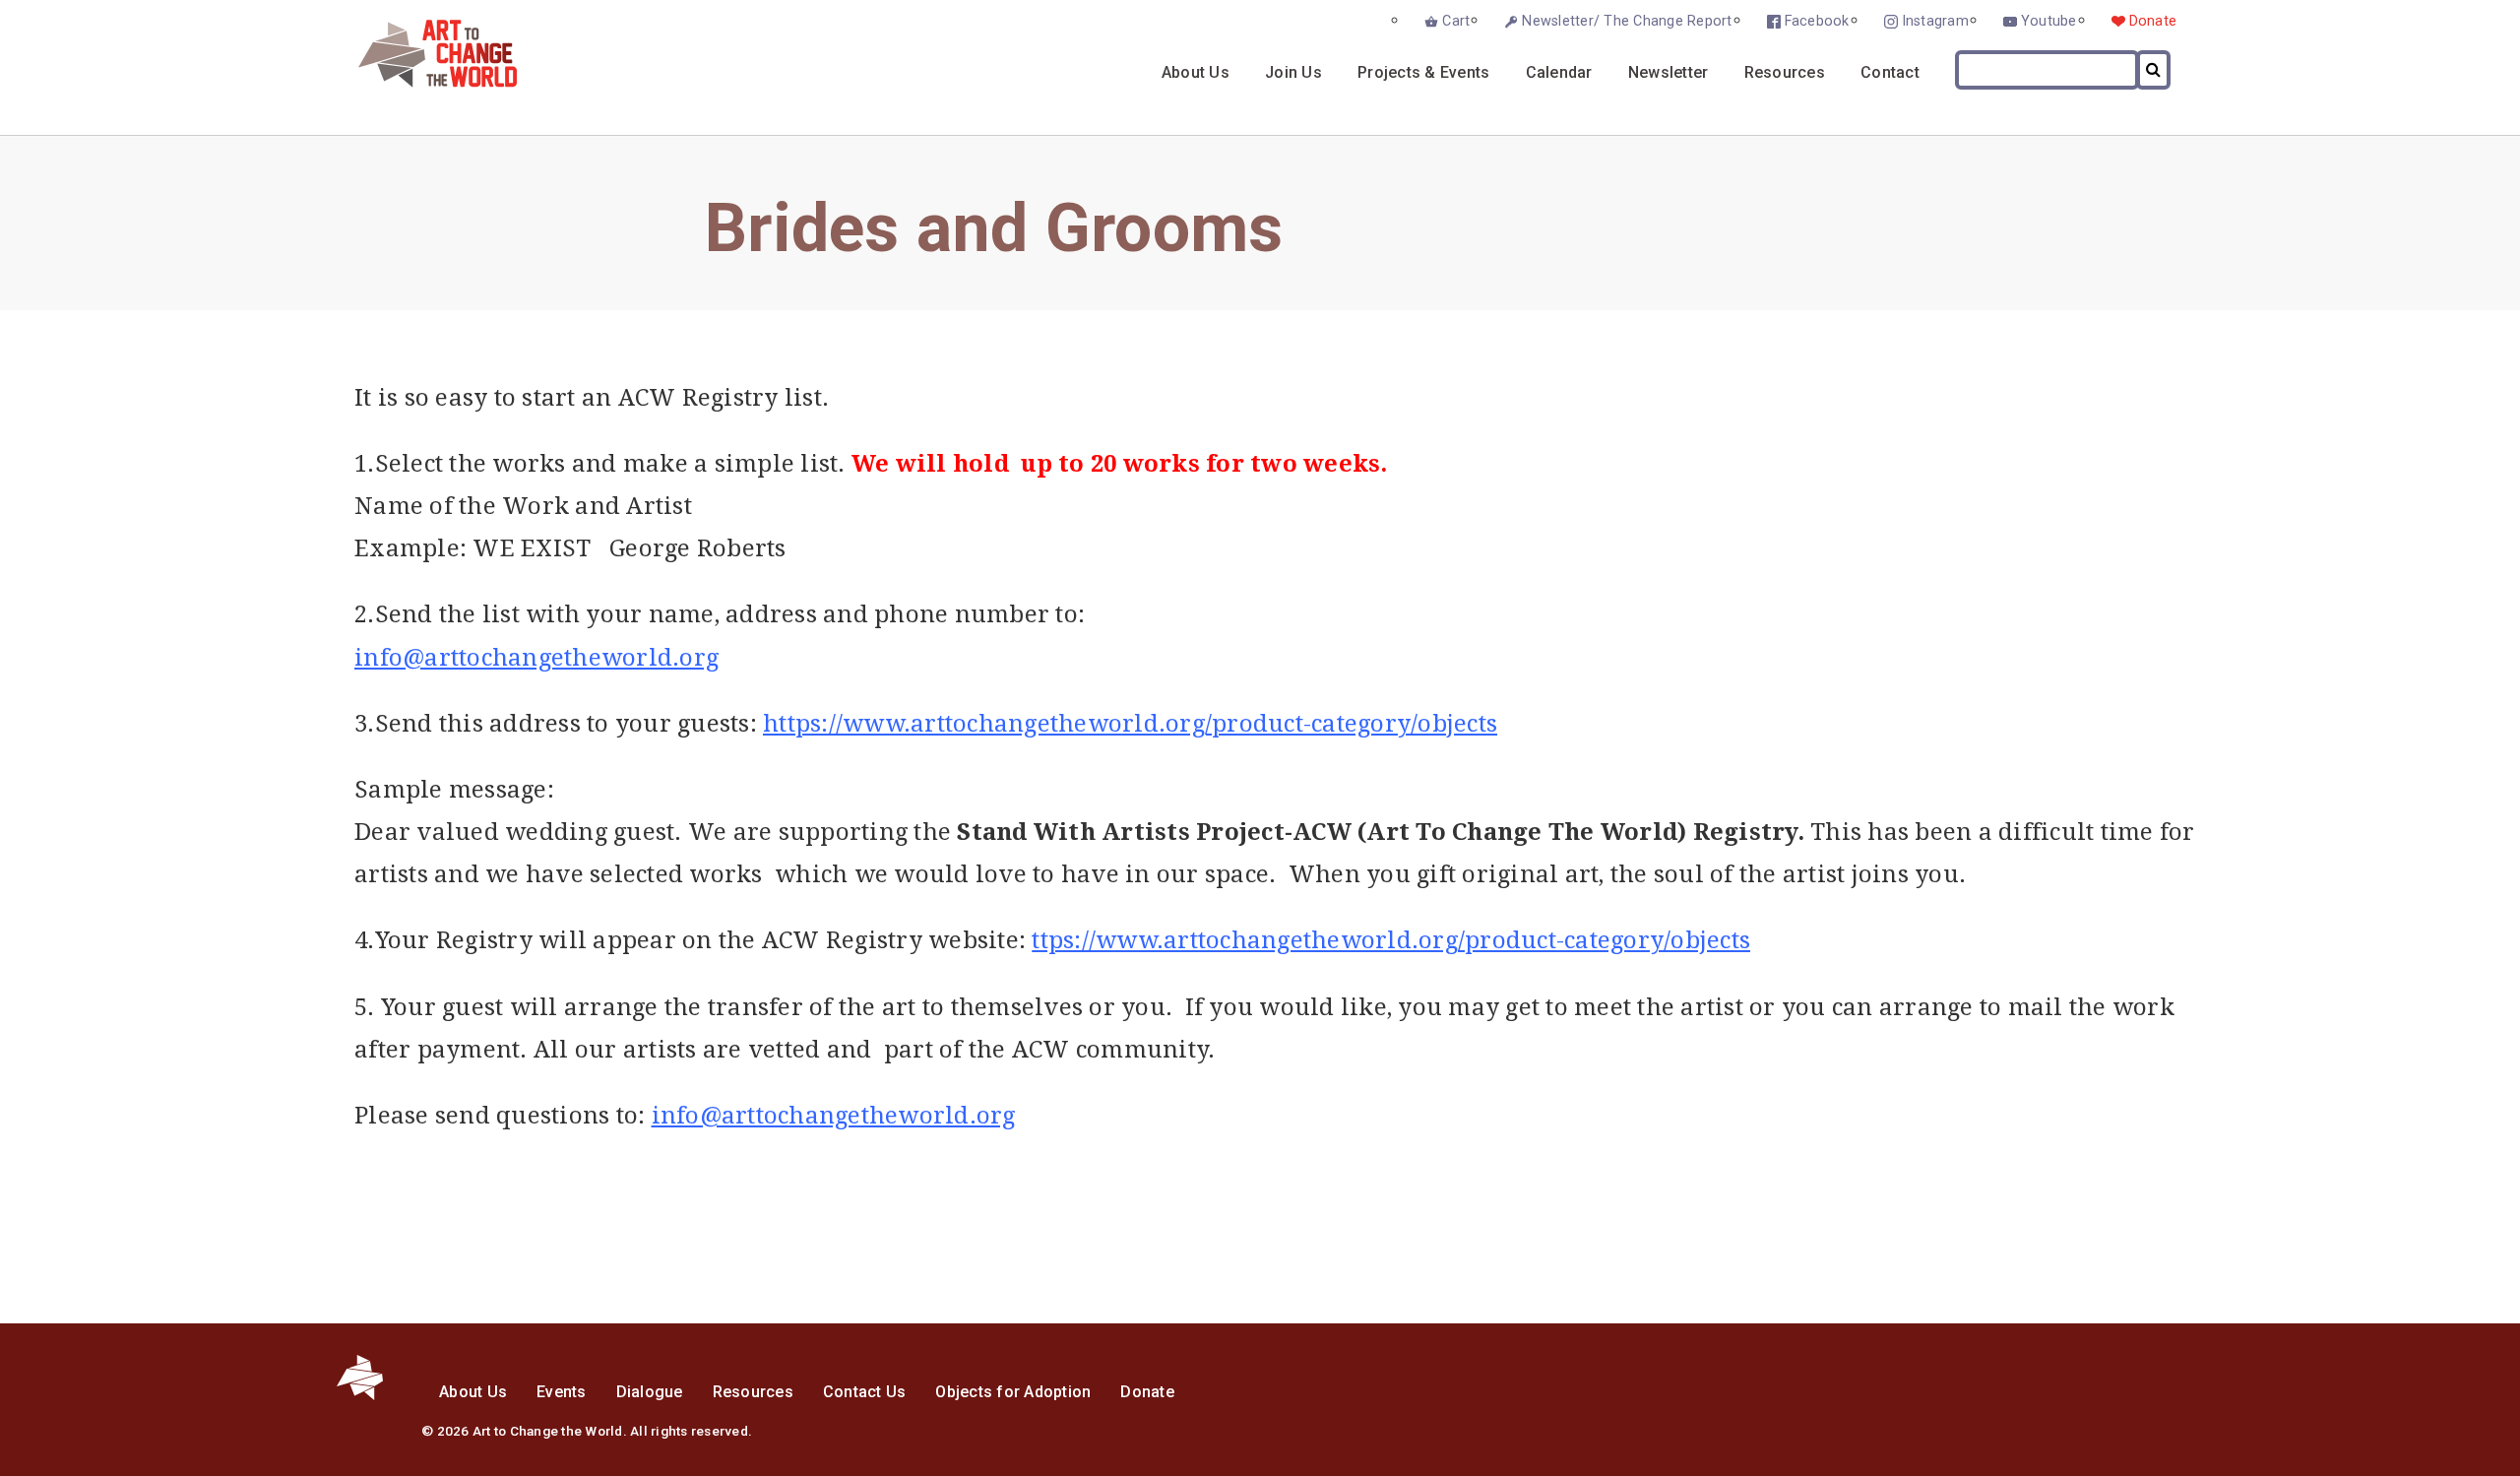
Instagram (1935, 21)
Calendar (1559, 72)
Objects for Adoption (1013, 1392)
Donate (2153, 21)
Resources (1785, 72)
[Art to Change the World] (423, 82)
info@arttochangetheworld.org (536, 658)
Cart (1456, 21)
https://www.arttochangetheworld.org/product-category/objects (1130, 724)
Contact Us (865, 1392)
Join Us (1293, 72)
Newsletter (1669, 72)
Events (562, 1392)
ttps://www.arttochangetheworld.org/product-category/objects (1391, 940)
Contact (1890, 72)
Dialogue (650, 1392)
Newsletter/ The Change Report (1627, 21)
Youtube (2049, 21)
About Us (1196, 72)
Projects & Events (1423, 72)
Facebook (1817, 21)
